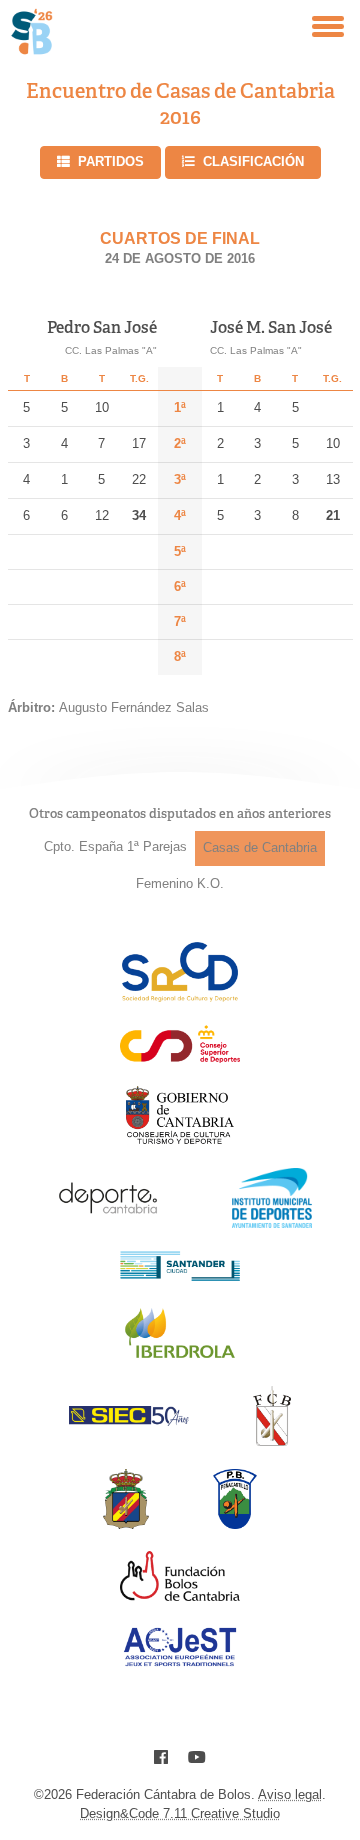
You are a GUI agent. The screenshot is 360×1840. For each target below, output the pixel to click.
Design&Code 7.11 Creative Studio (180, 1813)
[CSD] (180, 1057)
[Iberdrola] (180, 1357)
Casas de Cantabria (260, 847)
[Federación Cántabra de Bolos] (271, 1440)
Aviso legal (290, 1794)
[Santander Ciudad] (180, 1275)
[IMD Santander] (272, 1222)
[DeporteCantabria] (108, 1222)
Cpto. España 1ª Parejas (115, 846)
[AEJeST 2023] (180, 1662)
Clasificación (253, 161)
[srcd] (179, 996)
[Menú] (328, 26)
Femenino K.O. (180, 883)
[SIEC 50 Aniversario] (129, 1420)
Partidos (111, 161)
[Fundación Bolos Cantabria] (180, 1595)
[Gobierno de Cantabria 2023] (179, 1140)
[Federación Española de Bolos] (126, 1523)
